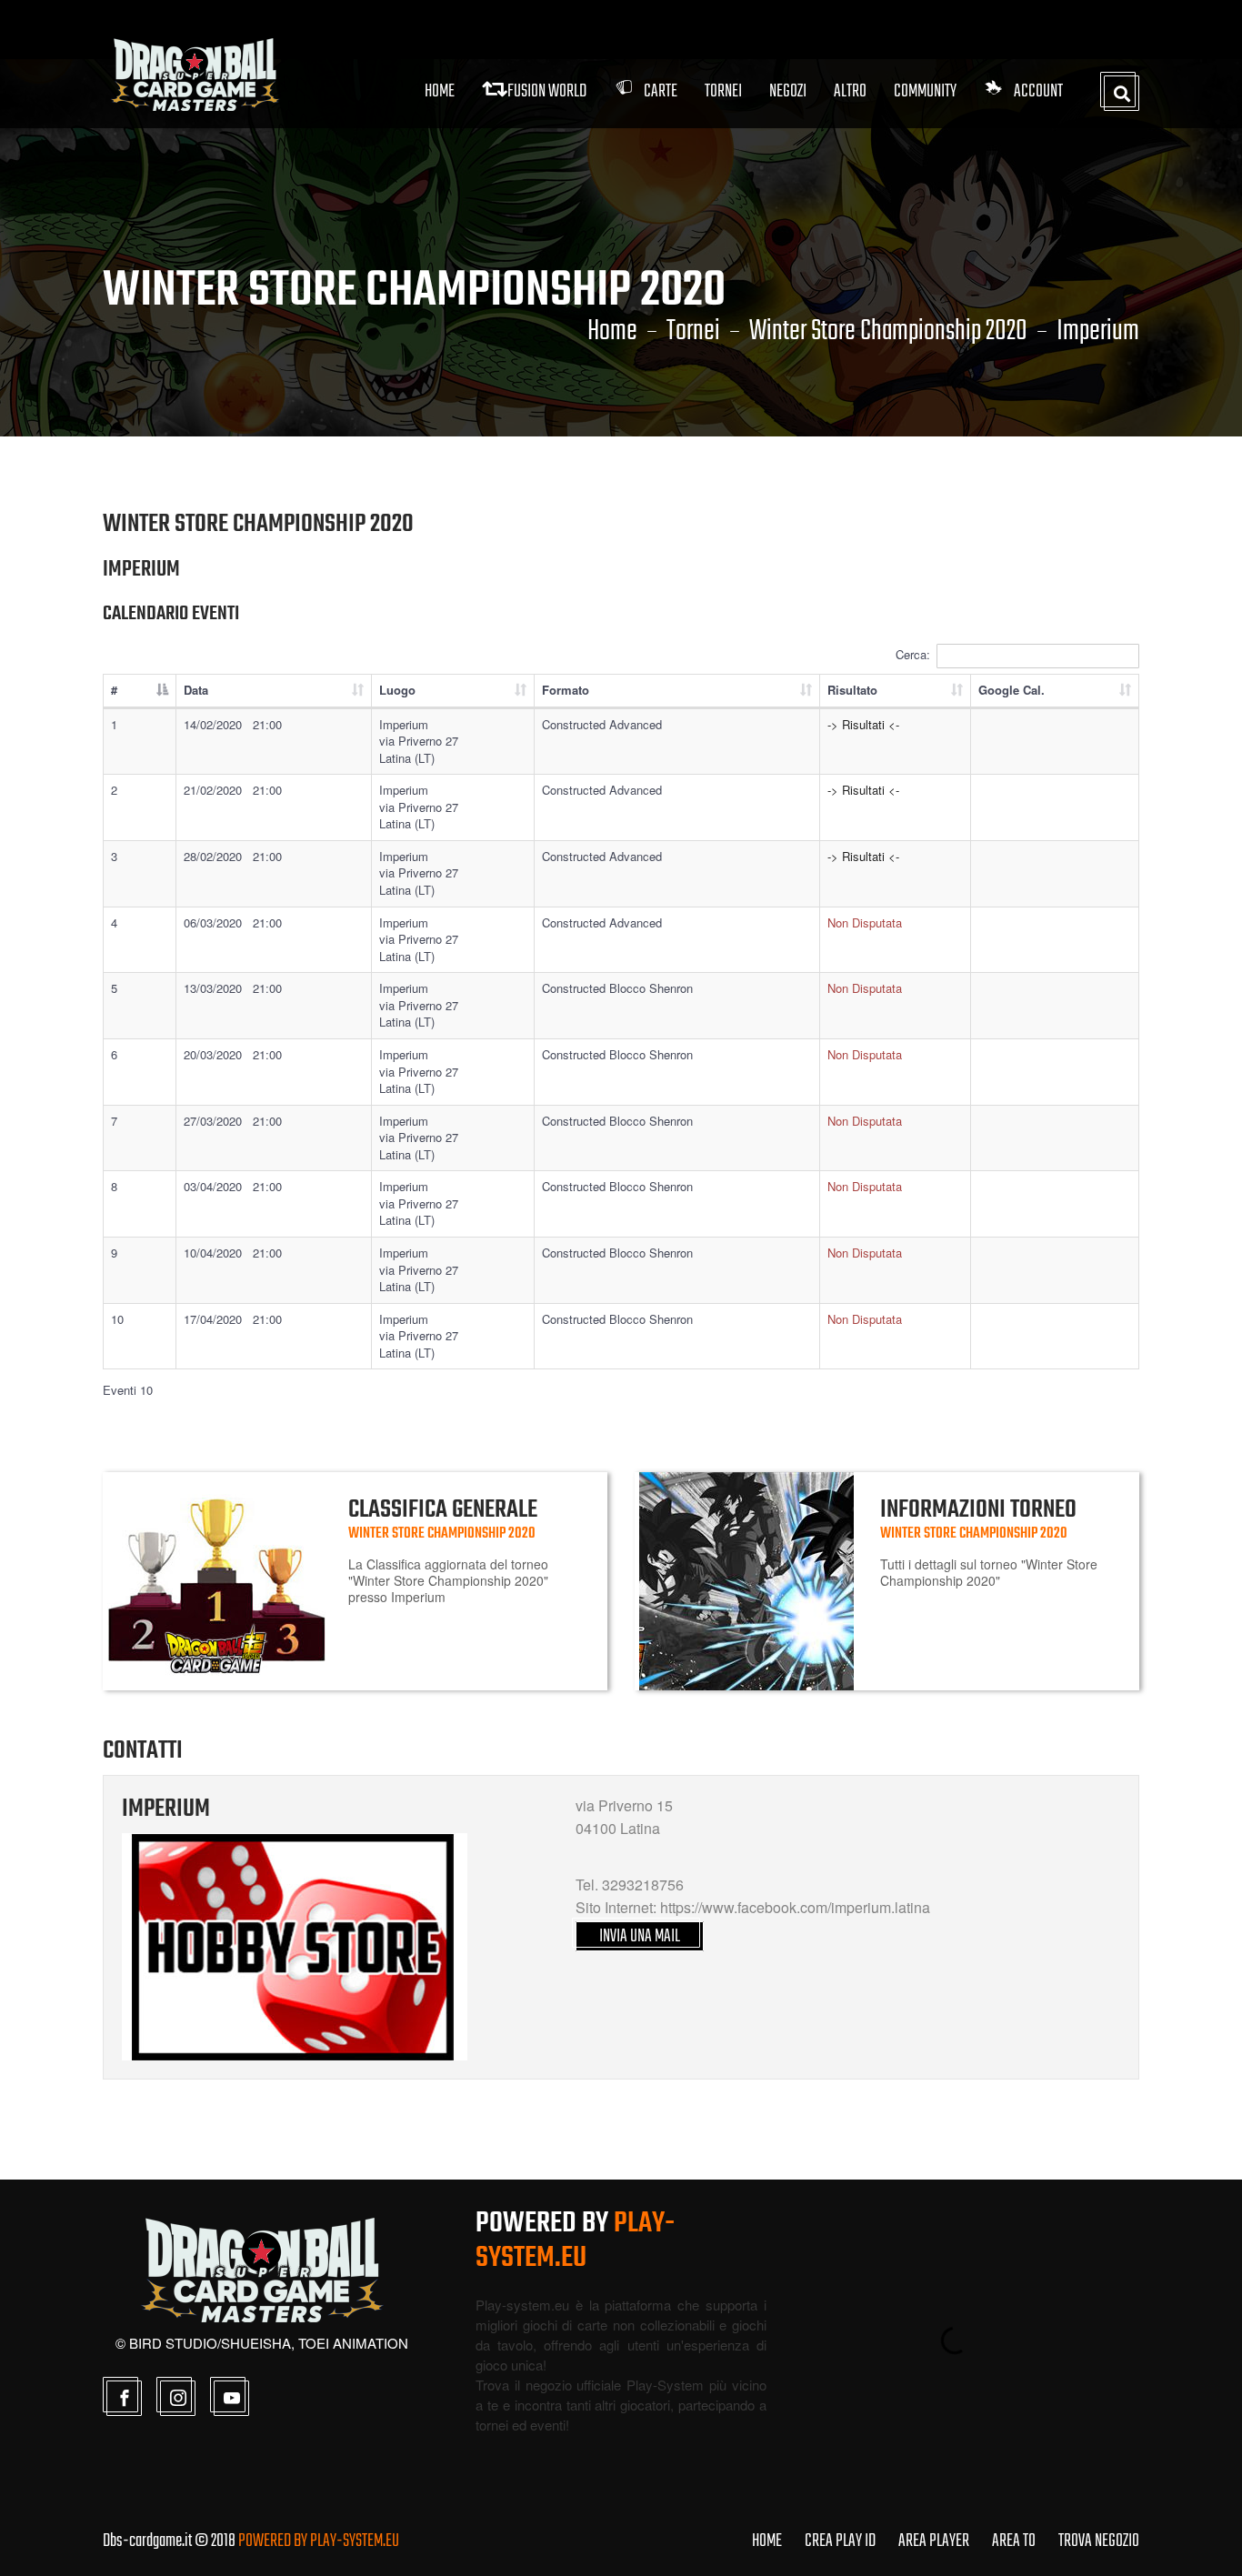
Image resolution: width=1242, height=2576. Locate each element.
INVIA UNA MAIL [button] (640, 1936)
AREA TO (1014, 2541)
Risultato (852, 690)
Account (1038, 91)
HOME (767, 2541)
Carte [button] (661, 91)
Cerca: (913, 654)
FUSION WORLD (547, 91)
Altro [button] (850, 91)
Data (196, 690)
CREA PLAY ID (840, 2541)
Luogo (397, 690)
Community (925, 91)
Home (440, 91)
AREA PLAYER (934, 2541)
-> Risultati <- (863, 724)
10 (117, 1319)
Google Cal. (1012, 690)
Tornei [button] (723, 91)
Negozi (788, 91)
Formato (566, 690)
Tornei (693, 332)
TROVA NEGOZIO (1099, 2541)
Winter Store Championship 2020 (888, 332)
